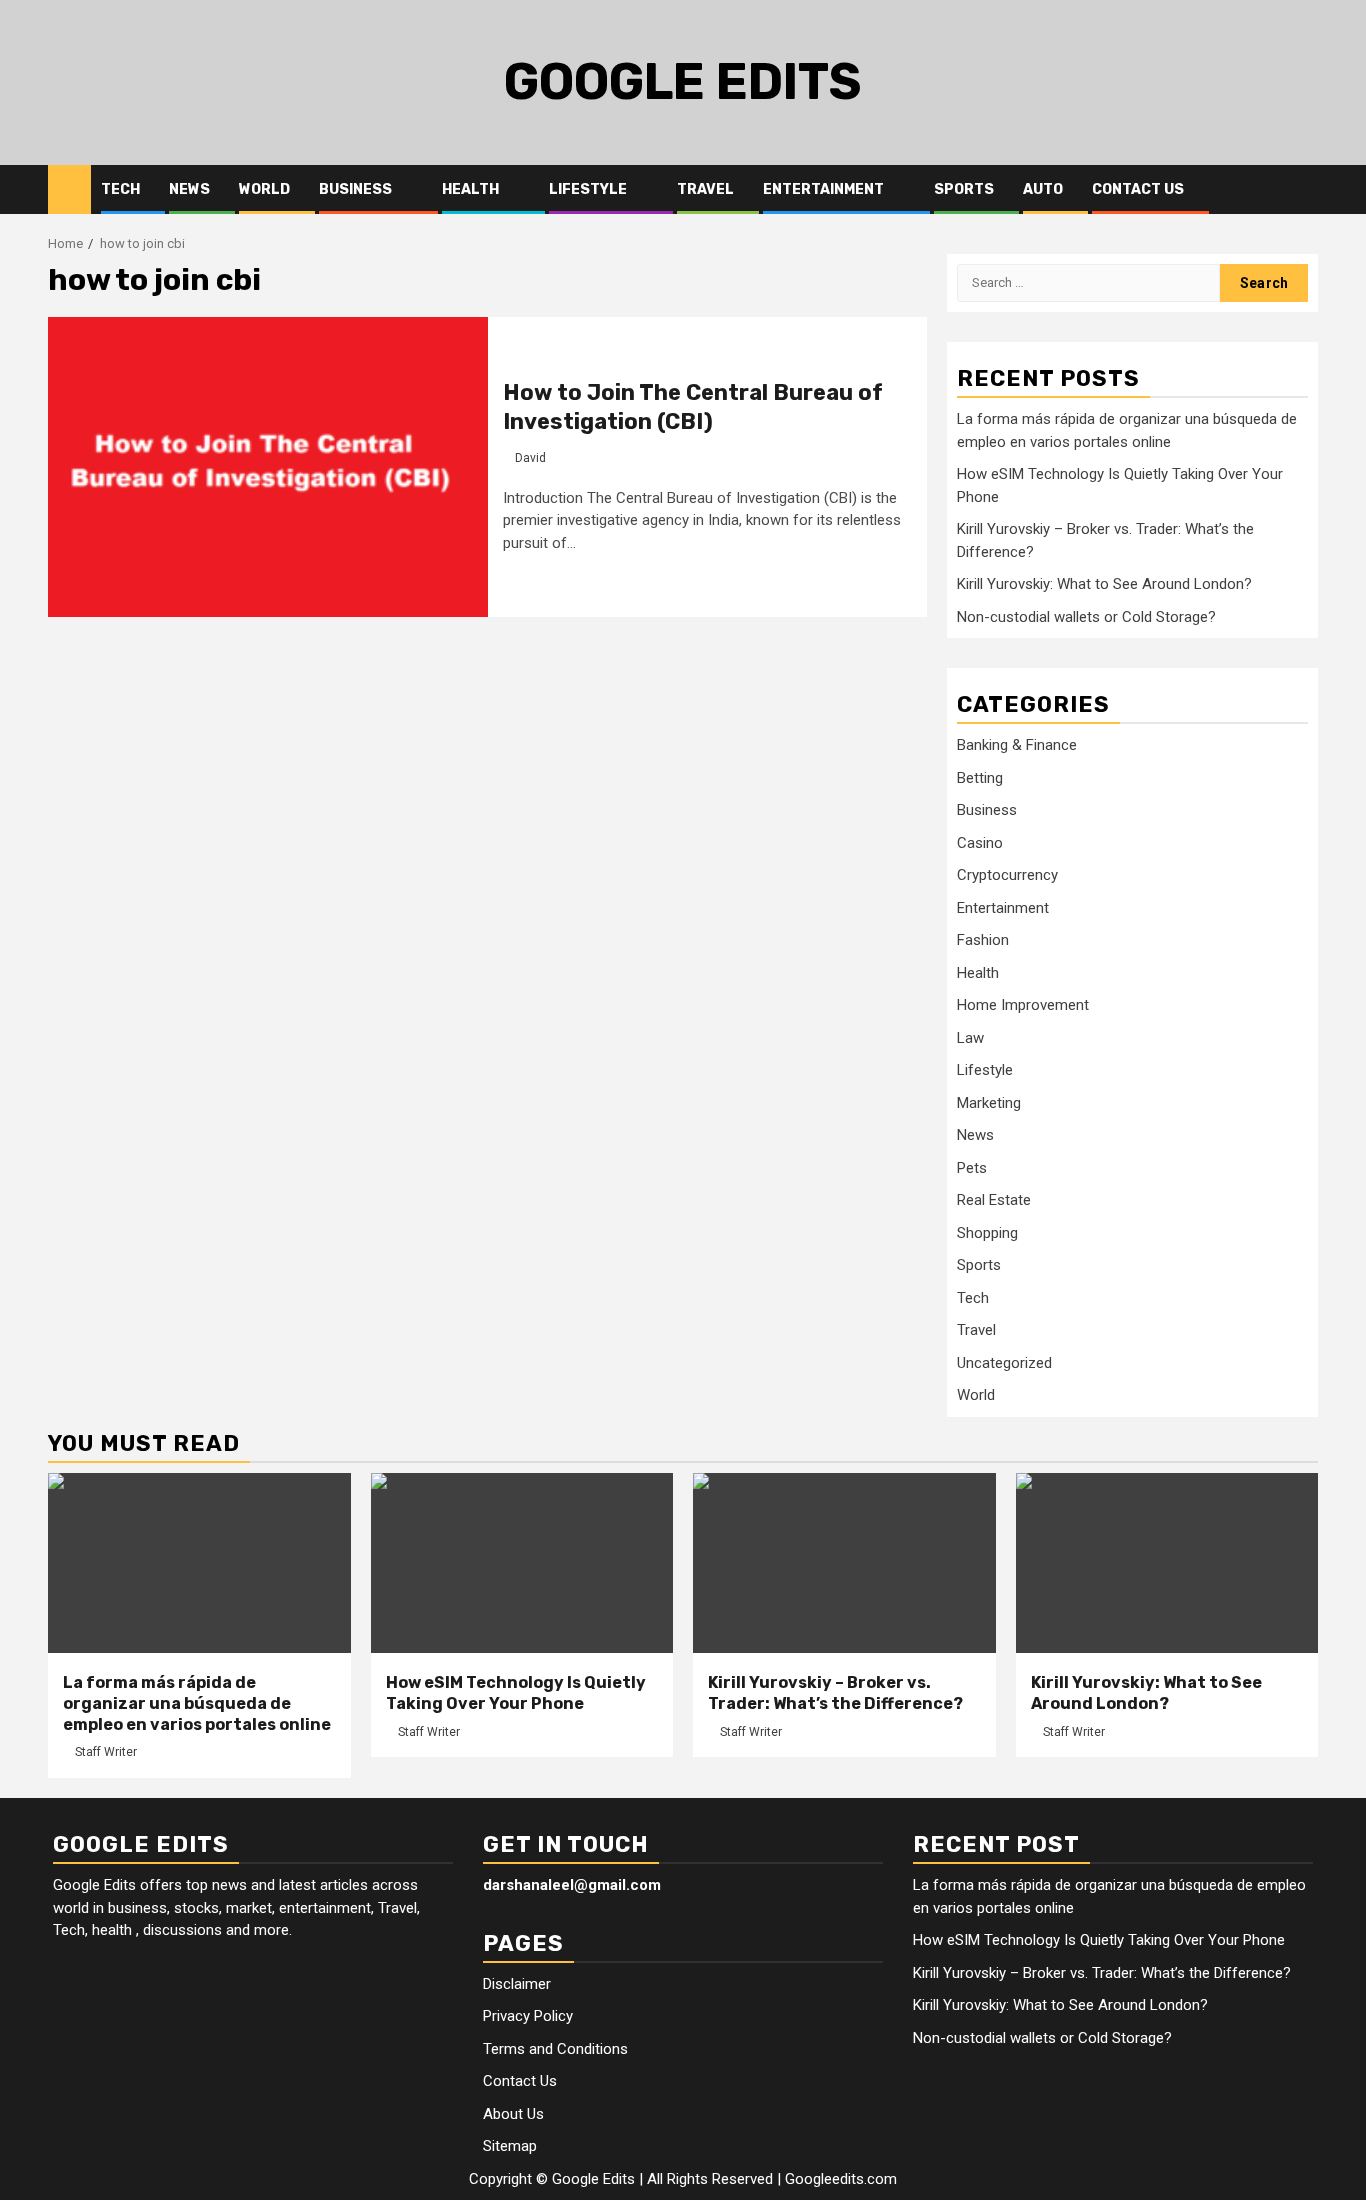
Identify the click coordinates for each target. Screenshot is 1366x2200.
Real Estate (994, 1200)
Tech (120, 189)
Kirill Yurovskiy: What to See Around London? (1104, 584)
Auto (1043, 189)
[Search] (1303, 190)
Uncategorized (1004, 1363)
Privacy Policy (528, 2016)
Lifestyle (588, 189)
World (264, 189)
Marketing (989, 1103)
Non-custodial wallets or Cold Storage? (1086, 617)
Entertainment (823, 189)
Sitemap (510, 2146)
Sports (964, 189)
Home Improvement (1023, 1005)
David (530, 458)
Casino (980, 843)
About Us (513, 2114)
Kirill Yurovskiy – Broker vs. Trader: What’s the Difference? (835, 1693)
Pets (972, 1168)
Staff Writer (106, 1752)
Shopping (987, 1233)
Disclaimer (517, 1984)
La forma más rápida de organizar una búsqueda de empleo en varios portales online (197, 1703)
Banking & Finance (1017, 745)
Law (970, 1038)
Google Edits (683, 82)
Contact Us (1138, 189)
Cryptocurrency (1007, 875)
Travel (705, 189)
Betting (980, 778)
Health (470, 189)
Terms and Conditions (555, 2049)
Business (355, 189)
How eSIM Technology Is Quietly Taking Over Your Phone (516, 1693)
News (189, 189)
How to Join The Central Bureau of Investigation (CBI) (693, 407)
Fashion (983, 940)
